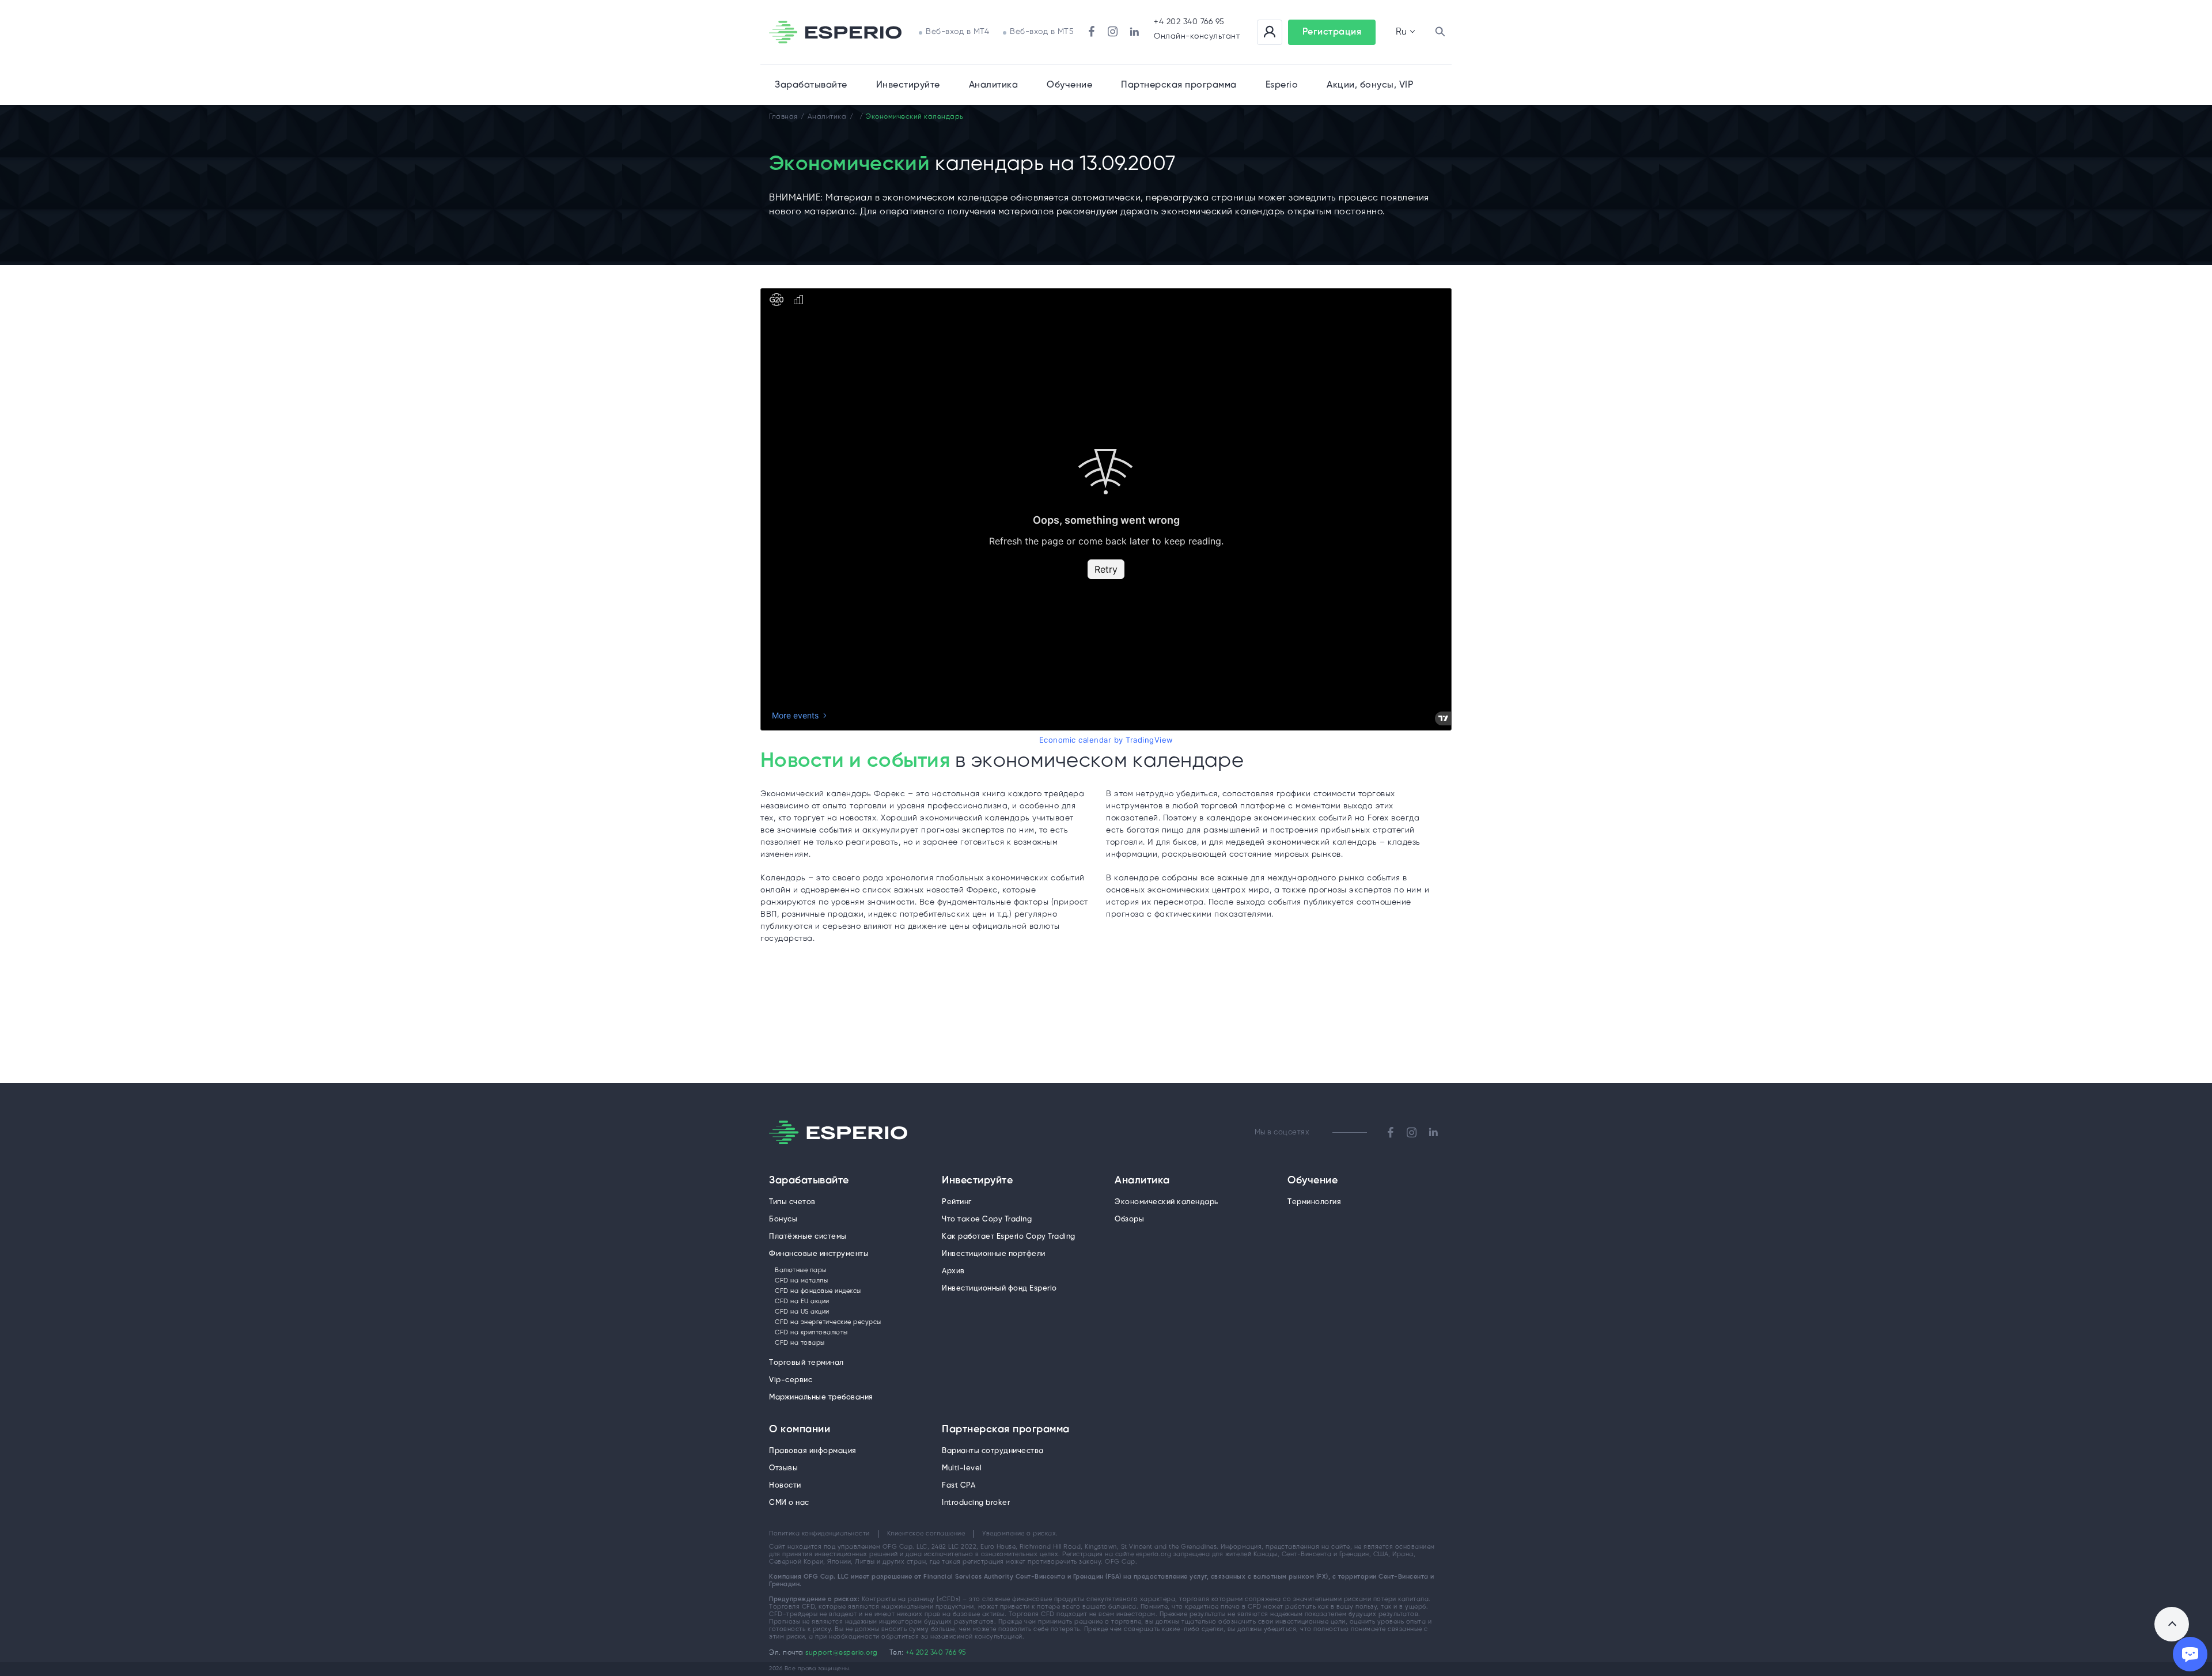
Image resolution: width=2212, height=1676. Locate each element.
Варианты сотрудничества (993, 1451)
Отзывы (783, 1468)
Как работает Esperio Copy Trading (1009, 1237)
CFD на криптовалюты (811, 1333)
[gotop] (2172, 1624)
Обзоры (1129, 1219)
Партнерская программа (1006, 1430)
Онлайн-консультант (1197, 37)
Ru (1401, 32)
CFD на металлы (801, 1281)
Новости (785, 1486)
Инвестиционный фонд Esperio (999, 1289)
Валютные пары (801, 1270)
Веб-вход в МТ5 (1042, 32)
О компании (800, 1430)
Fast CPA (959, 1486)
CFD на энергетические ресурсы (828, 1322)
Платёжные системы (808, 1237)
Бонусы (783, 1219)
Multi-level (962, 1468)
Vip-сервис (791, 1380)
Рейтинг (957, 1202)
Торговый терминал (806, 1363)
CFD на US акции (802, 1312)
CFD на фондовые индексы (818, 1291)
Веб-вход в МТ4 (957, 32)
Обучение (1069, 85)
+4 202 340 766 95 (1189, 22)
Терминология (1314, 1202)
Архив (953, 1271)
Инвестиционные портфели (994, 1254)
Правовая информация (813, 1451)
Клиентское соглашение (926, 1534)
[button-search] (1440, 32)
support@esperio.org (842, 1653)
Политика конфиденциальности (819, 1534)
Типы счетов (792, 1202)
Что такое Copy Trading (987, 1219)
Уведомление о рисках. (1020, 1534)
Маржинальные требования (821, 1397)
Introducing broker (976, 1503)
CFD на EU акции (802, 1302)
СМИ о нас (789, 1503)
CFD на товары (800, 1343)
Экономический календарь (1166, 1202)
